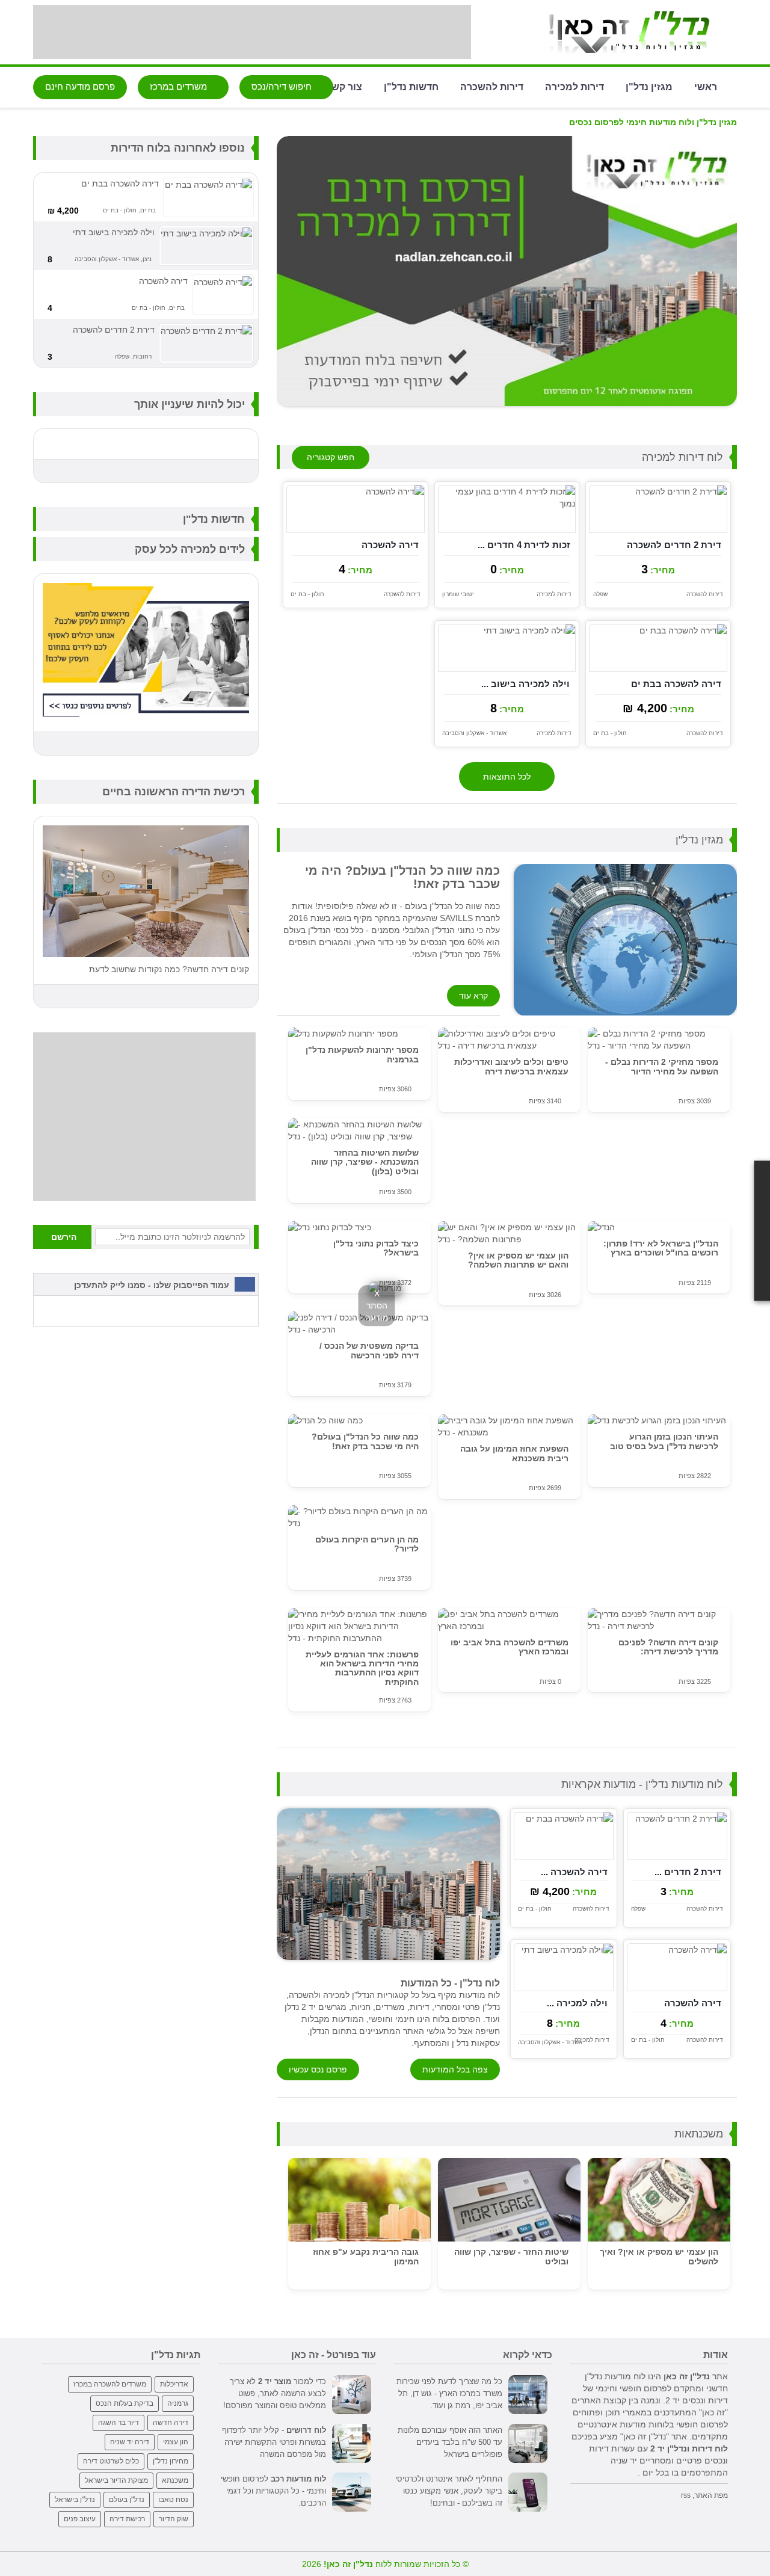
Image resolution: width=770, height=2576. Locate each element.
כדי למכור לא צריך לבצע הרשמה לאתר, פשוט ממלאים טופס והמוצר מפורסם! (275, 2393)
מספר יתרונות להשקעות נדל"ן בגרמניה (362, 1054)
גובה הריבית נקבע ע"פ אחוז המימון (366, 2256)
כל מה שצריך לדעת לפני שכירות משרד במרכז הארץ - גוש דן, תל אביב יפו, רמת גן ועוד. (449, 2393)
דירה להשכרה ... (574, 1872)
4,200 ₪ (63, 211)
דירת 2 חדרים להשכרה (674, 545)
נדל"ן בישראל (75, 2500)
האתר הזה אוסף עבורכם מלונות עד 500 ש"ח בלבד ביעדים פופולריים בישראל (450, 2442)
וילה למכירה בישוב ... (525, 684)
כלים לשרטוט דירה (111, 2461)
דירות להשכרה (492, 86)
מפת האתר (711, 2495)
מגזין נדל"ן (649, 86)
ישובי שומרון (458, 594)
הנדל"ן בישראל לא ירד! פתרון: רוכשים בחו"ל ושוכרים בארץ (661, 1248)
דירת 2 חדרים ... (688, 1872)
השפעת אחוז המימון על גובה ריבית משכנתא (514, 1453)
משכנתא (175, 2480)
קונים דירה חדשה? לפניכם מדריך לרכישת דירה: (668, 1647)
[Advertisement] (252, 32)
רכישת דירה (127, 2519)
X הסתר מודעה (377, 1305)
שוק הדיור (174, 2519)
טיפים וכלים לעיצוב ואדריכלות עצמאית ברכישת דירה (511, 1066)
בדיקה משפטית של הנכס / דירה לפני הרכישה (369, 1350)
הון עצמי (176, 2442)
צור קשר (344, 86)
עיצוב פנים (80, 2519)
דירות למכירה (574, 86)
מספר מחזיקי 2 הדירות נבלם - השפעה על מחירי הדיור (662, 1066)
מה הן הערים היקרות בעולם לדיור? (367, 1544)
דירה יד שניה (130, 2442)
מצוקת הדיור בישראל (116, 2480)
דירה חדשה (171, 2423)
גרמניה (178, 2403)
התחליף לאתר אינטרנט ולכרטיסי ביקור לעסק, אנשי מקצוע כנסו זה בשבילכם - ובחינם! (449, 2491)
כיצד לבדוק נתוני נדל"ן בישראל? (376, 1248)
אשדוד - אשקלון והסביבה (474, 733)
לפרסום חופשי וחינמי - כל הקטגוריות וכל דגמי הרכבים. (273, 2491)
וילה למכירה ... (577, 2003)
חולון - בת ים (307, 594)
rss (686, 2495)
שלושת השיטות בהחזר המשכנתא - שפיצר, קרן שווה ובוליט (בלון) (365, 1162)
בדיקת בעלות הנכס (125, 2403)
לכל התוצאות (507, 777)
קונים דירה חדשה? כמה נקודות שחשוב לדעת (169, 969)
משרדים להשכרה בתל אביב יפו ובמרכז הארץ (510, 1647)
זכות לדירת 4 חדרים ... (524, 545)
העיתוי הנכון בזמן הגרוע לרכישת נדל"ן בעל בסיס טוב (664, 1441)
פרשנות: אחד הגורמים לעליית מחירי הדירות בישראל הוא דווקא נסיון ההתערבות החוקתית (362, 1668)
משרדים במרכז (180, 86)
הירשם (64, 1237)
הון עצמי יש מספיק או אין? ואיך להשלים (659, 2256)
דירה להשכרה (390, 545)
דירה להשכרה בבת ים (676, 684)
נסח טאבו (173, 2500)
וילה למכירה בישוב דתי (114, 232)
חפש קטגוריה (331, 457)
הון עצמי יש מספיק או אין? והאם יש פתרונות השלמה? (518, 1260)
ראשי (706, 86)
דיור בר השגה (119, 2423)
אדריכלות (174, 2384)
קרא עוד (473, 996)
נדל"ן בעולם (127, 2500)
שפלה (600, 594)
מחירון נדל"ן (171, 2461)
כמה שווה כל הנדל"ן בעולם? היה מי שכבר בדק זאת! (365, 1441)
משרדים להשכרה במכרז (110, 2384)
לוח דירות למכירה (682, 457)
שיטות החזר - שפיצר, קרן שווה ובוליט (511, 2256)
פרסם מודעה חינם (80, 86)
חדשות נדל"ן (411, 86)
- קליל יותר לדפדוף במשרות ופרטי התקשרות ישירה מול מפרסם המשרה (274, 2442)
